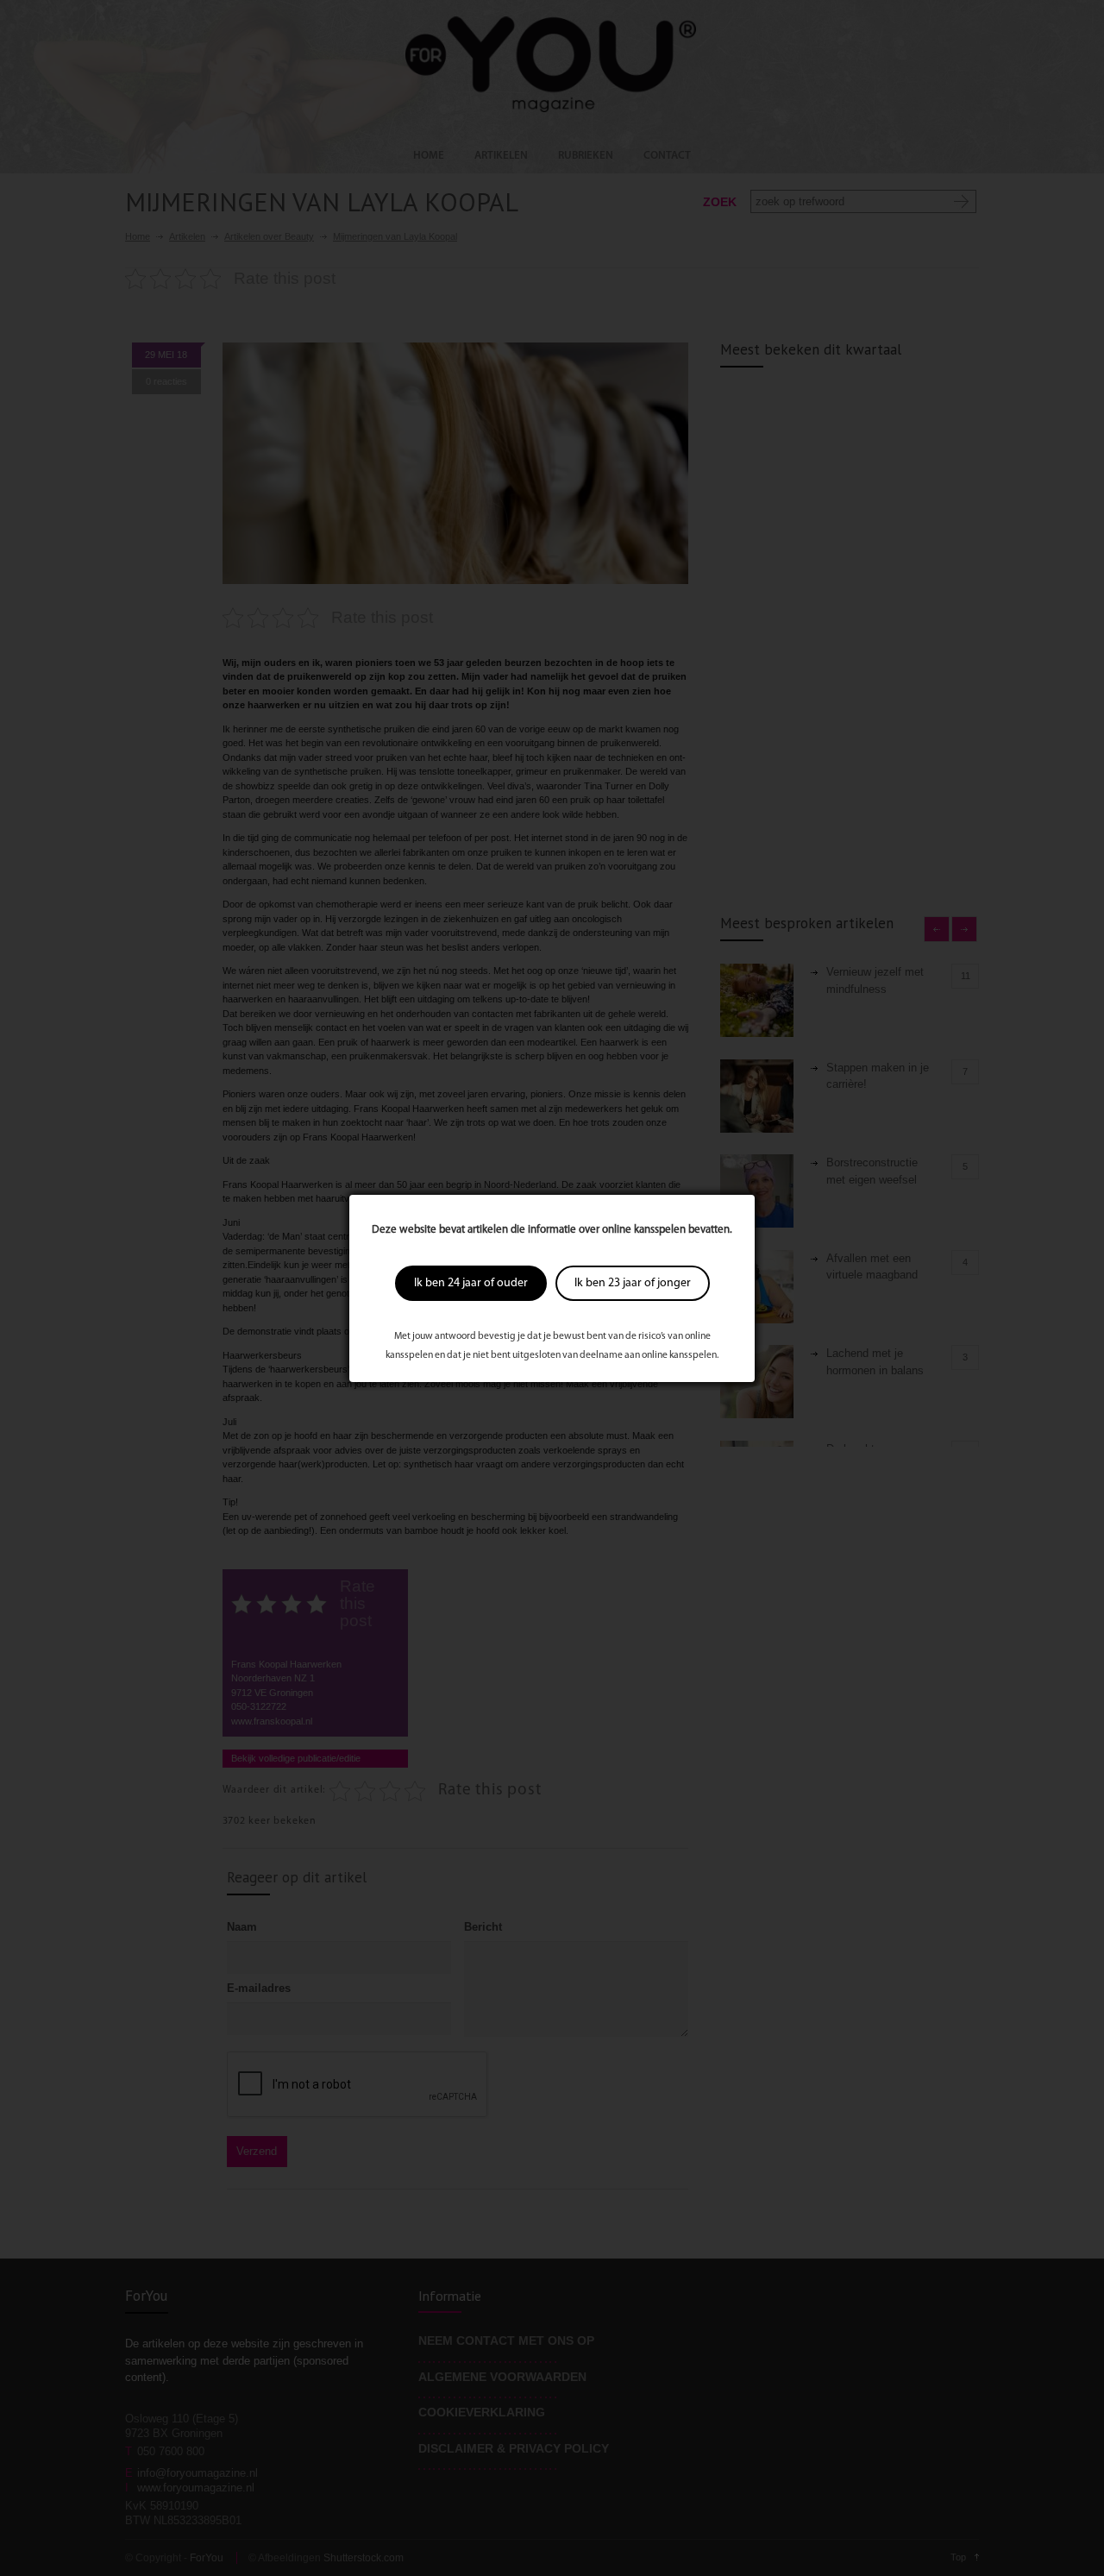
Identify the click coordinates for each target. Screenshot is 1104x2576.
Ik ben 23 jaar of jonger (633, 1283)
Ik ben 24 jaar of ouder (471, 1283)
